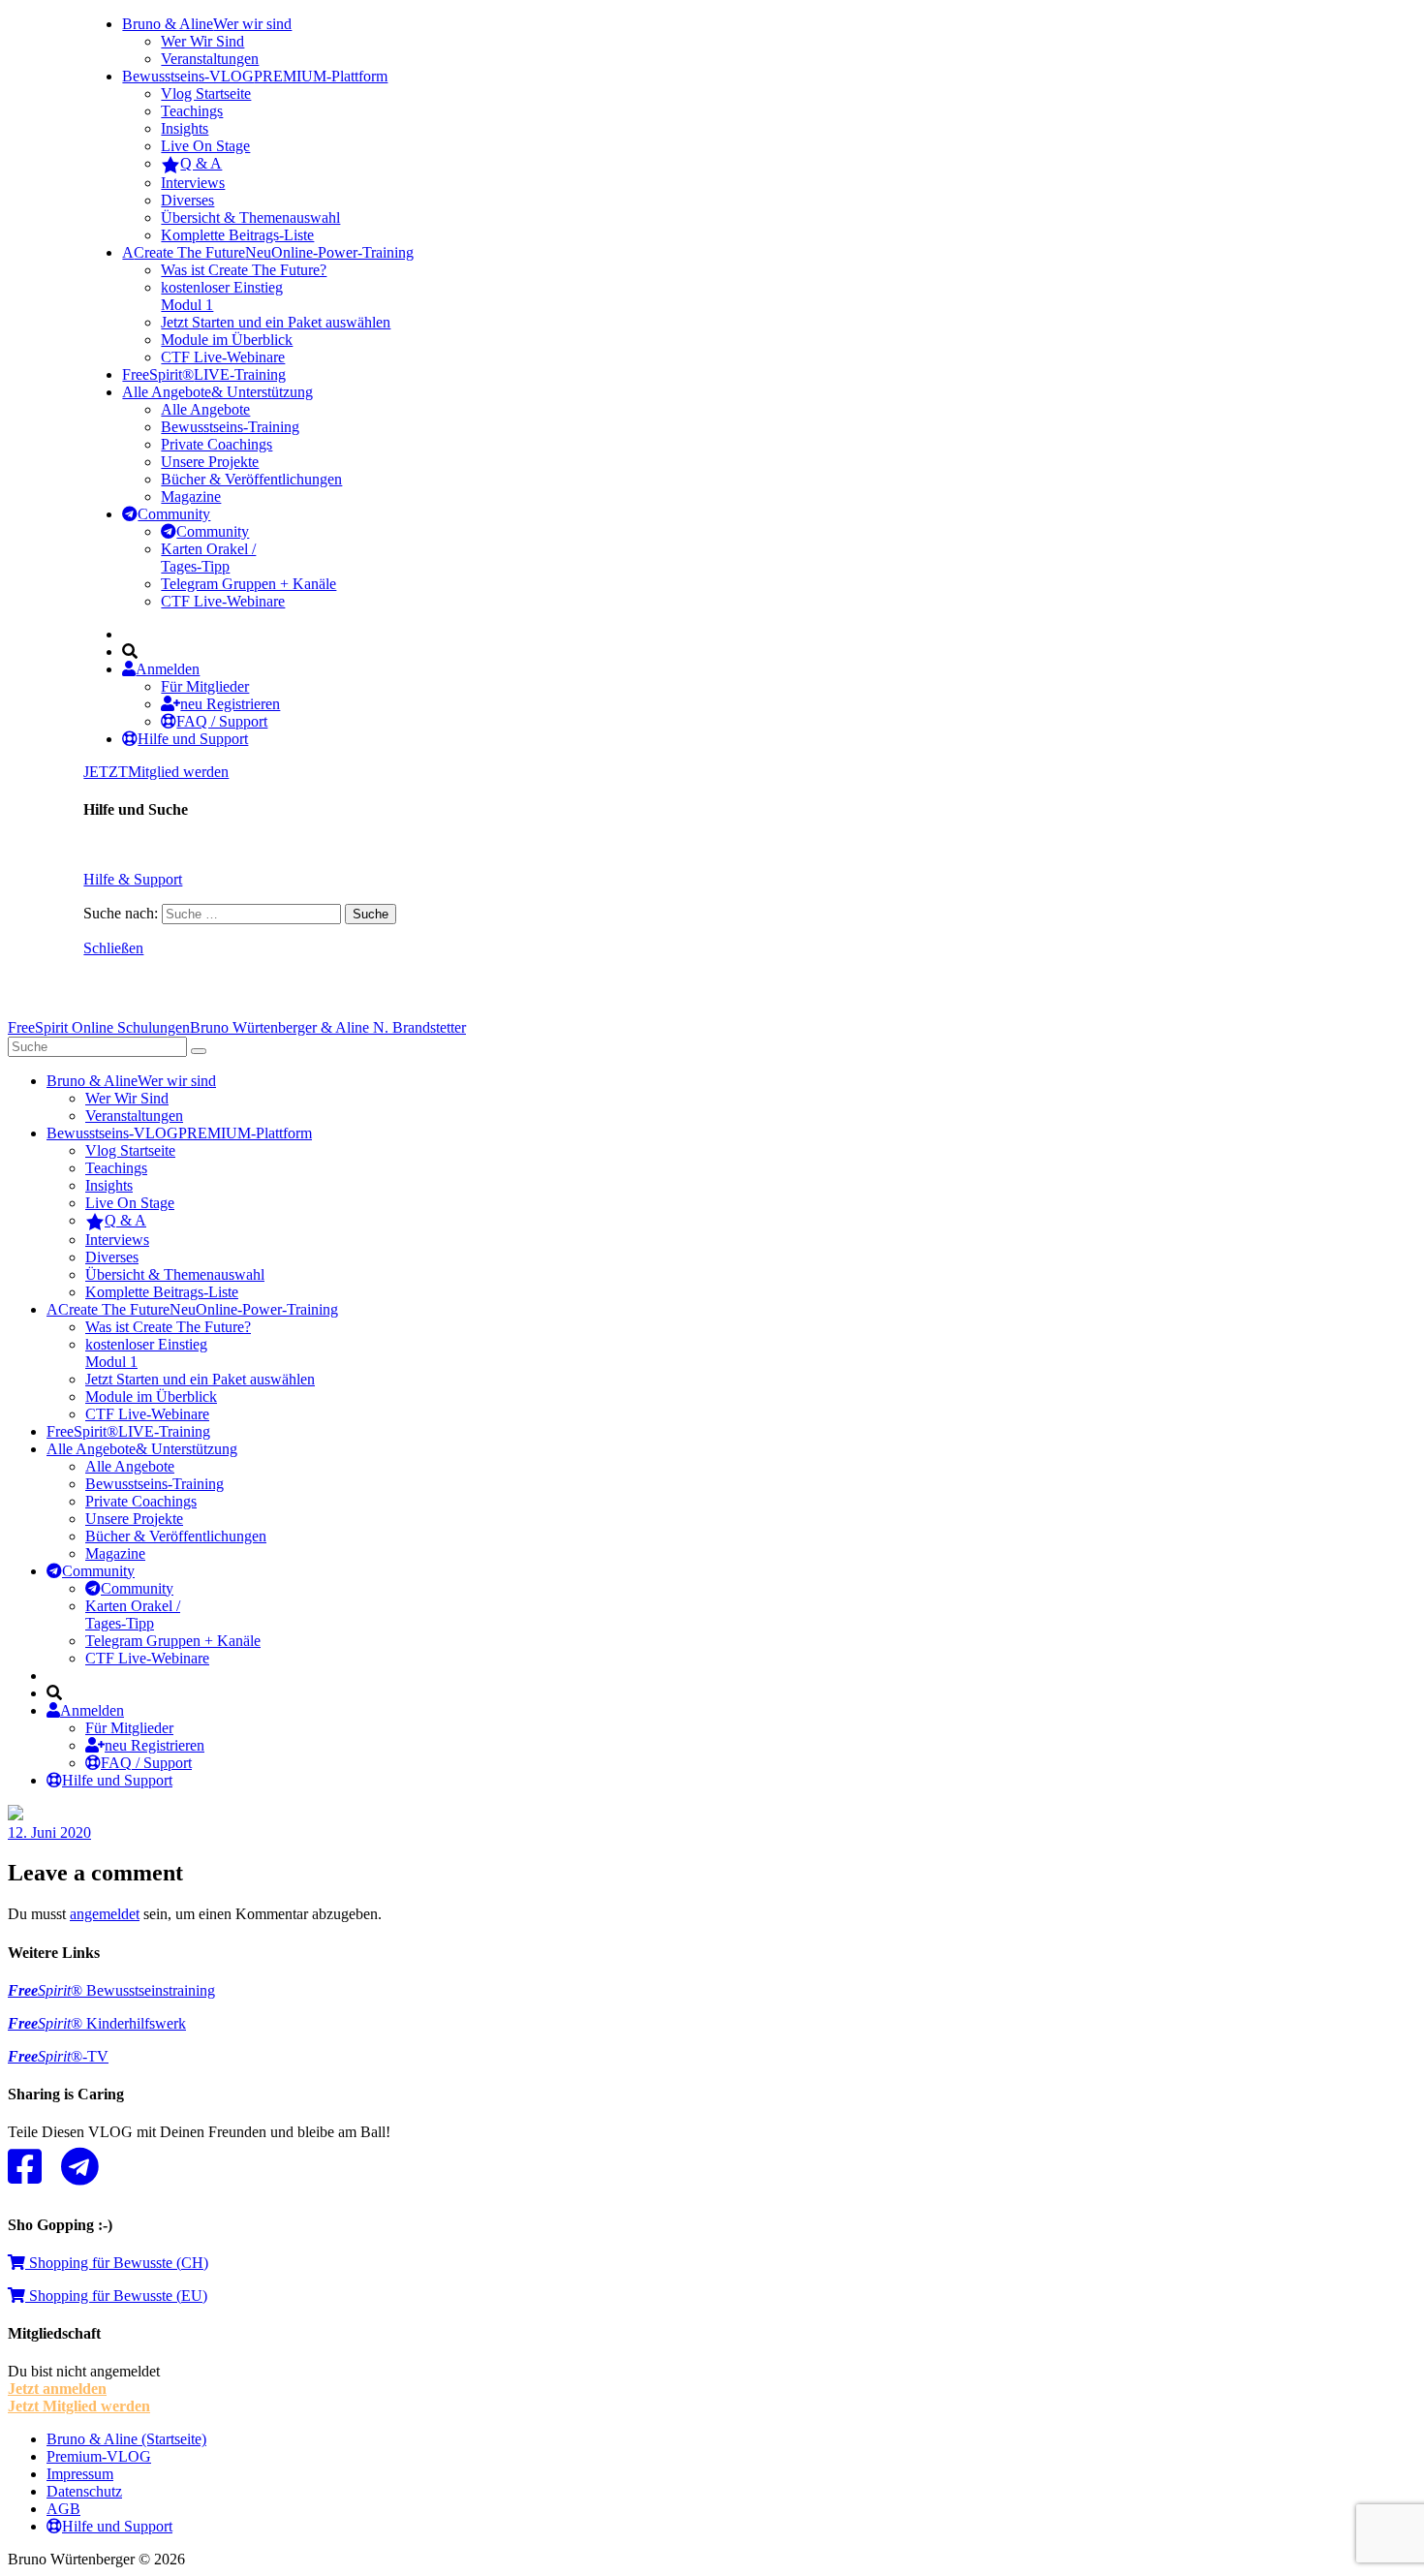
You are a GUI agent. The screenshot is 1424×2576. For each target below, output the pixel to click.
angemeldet (105, 1914)
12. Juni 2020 (49, 1832)
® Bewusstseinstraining (111, 1990)
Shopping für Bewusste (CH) (117, 2263)
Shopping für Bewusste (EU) (116, 2296)
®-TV (58, 2056)
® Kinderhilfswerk (97, 2023)
